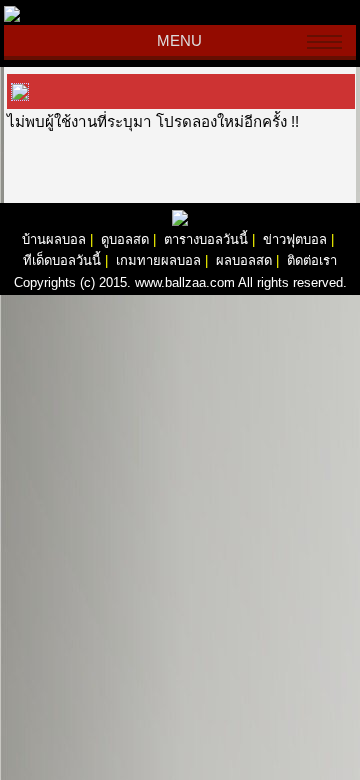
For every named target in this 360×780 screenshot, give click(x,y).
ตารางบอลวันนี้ (206, 239)
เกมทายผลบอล (158, 260)
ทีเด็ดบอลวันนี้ (62, 260)
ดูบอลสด (125, 239)
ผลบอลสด (244, 260)
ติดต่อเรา (312, 260)
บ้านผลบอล (54, 239)
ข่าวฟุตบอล (295, 239)
